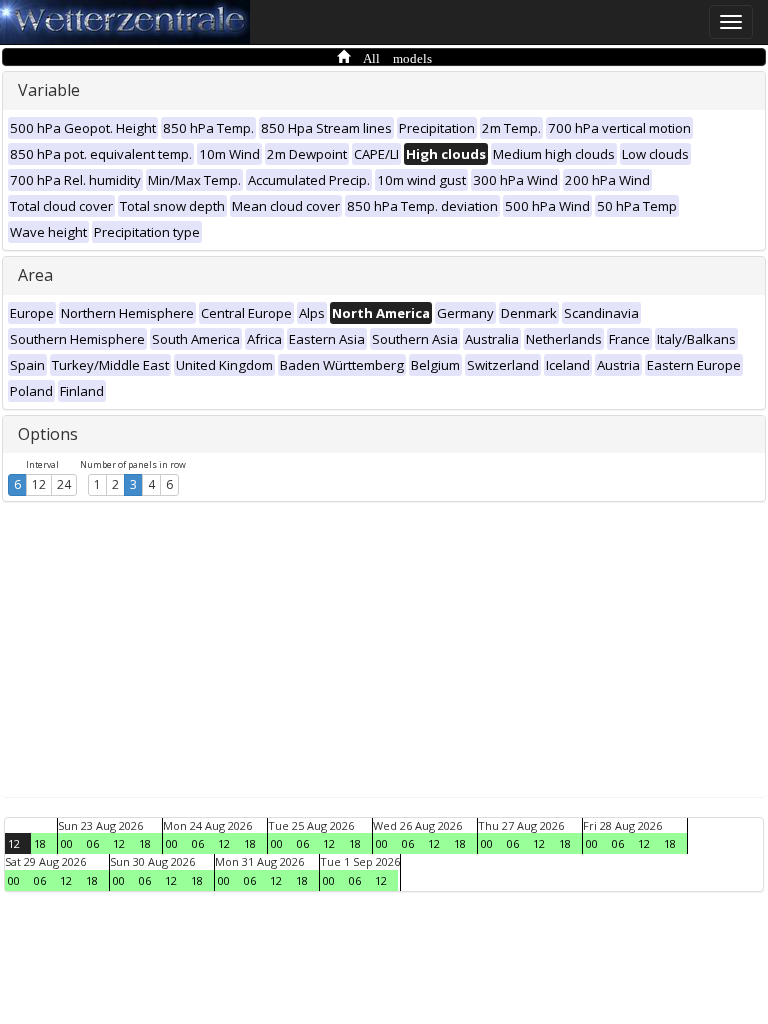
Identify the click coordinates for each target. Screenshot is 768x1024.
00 (67, 843)
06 (93, 843)
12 (39, 484)
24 (64, 484)
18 (40, 843)
